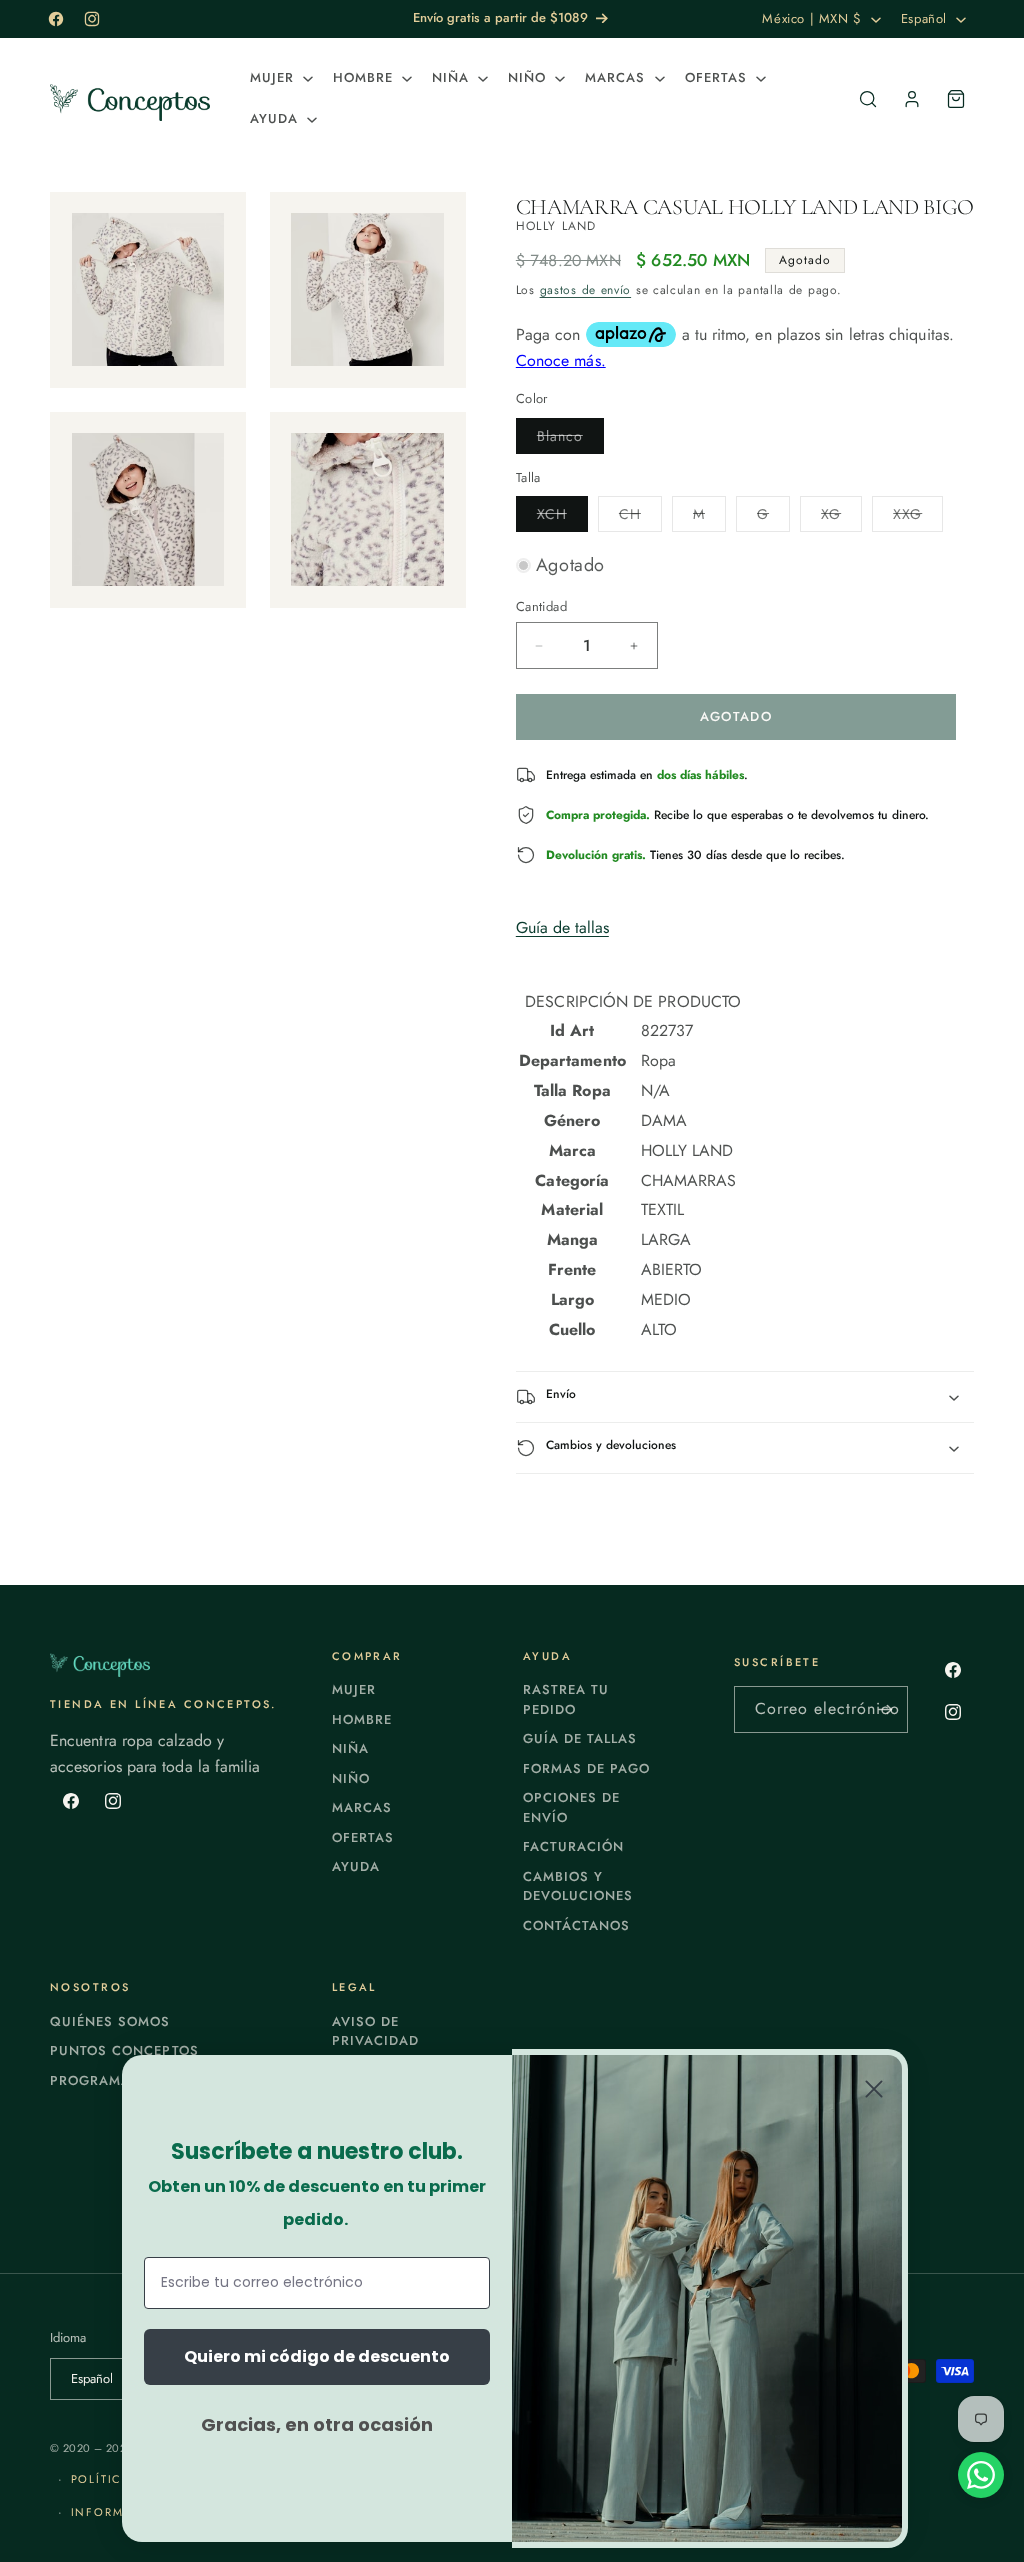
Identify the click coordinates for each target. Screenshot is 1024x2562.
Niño (351, 1778)
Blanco (570, 439)
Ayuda (356, 1866)
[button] (279, 78)
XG (841, 517)
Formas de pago (587, 1768)
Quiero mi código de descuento (317, 2356)
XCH (562, 517)
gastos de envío (586, 290)
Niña (350, 1748)
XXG (918, 517)
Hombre (362, 1719)
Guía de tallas (562, 927)
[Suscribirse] (885, 1709)
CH (640, 517)
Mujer (354, 1689)
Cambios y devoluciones (578, 1886)
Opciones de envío (571, 1807)
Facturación (573, 1846)
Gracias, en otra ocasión (317, 2424)
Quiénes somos (110, 2021)
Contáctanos (576, 1925)
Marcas (362, 1807)
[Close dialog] (874, 2089)
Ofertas (363, 1837)
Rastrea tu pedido (566, 1699)
